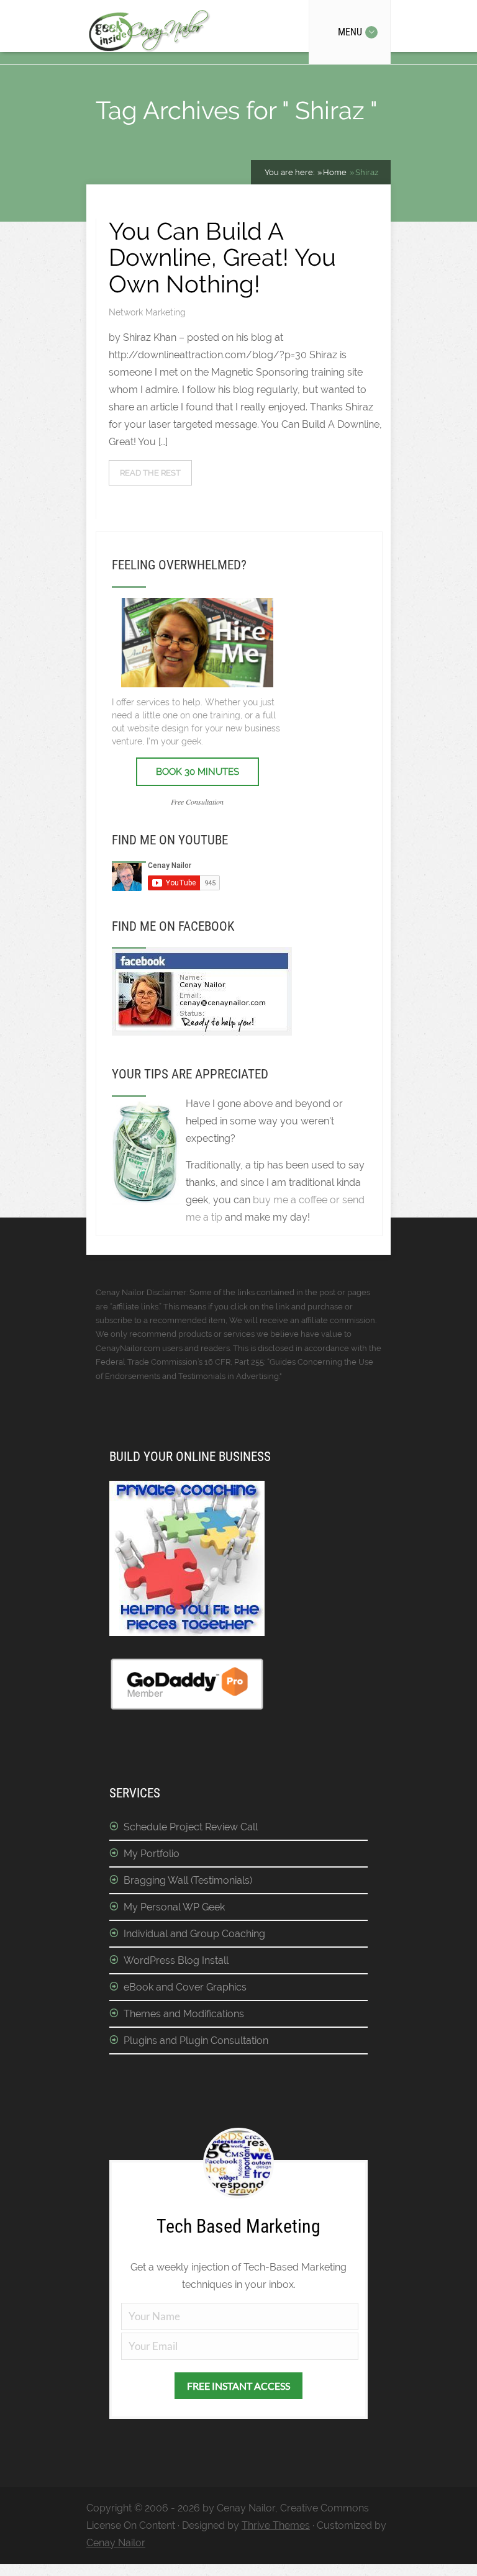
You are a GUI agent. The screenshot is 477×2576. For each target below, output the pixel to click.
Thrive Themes (276, 2525)
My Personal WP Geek (174, 1907)
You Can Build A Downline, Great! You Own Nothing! (222, 257)
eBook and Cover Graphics (185, 1987)
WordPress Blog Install (176, 1960)
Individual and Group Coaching (194, 1934)
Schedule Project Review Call (191, 1827)
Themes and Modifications (184, 2014)
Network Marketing (147, 312)
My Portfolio (152, 1854)
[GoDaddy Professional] (187, 1708)
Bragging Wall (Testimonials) (188, 1880)
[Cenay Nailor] (202, 1032)
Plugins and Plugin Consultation (196, 2040)
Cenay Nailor (116, 2543)
